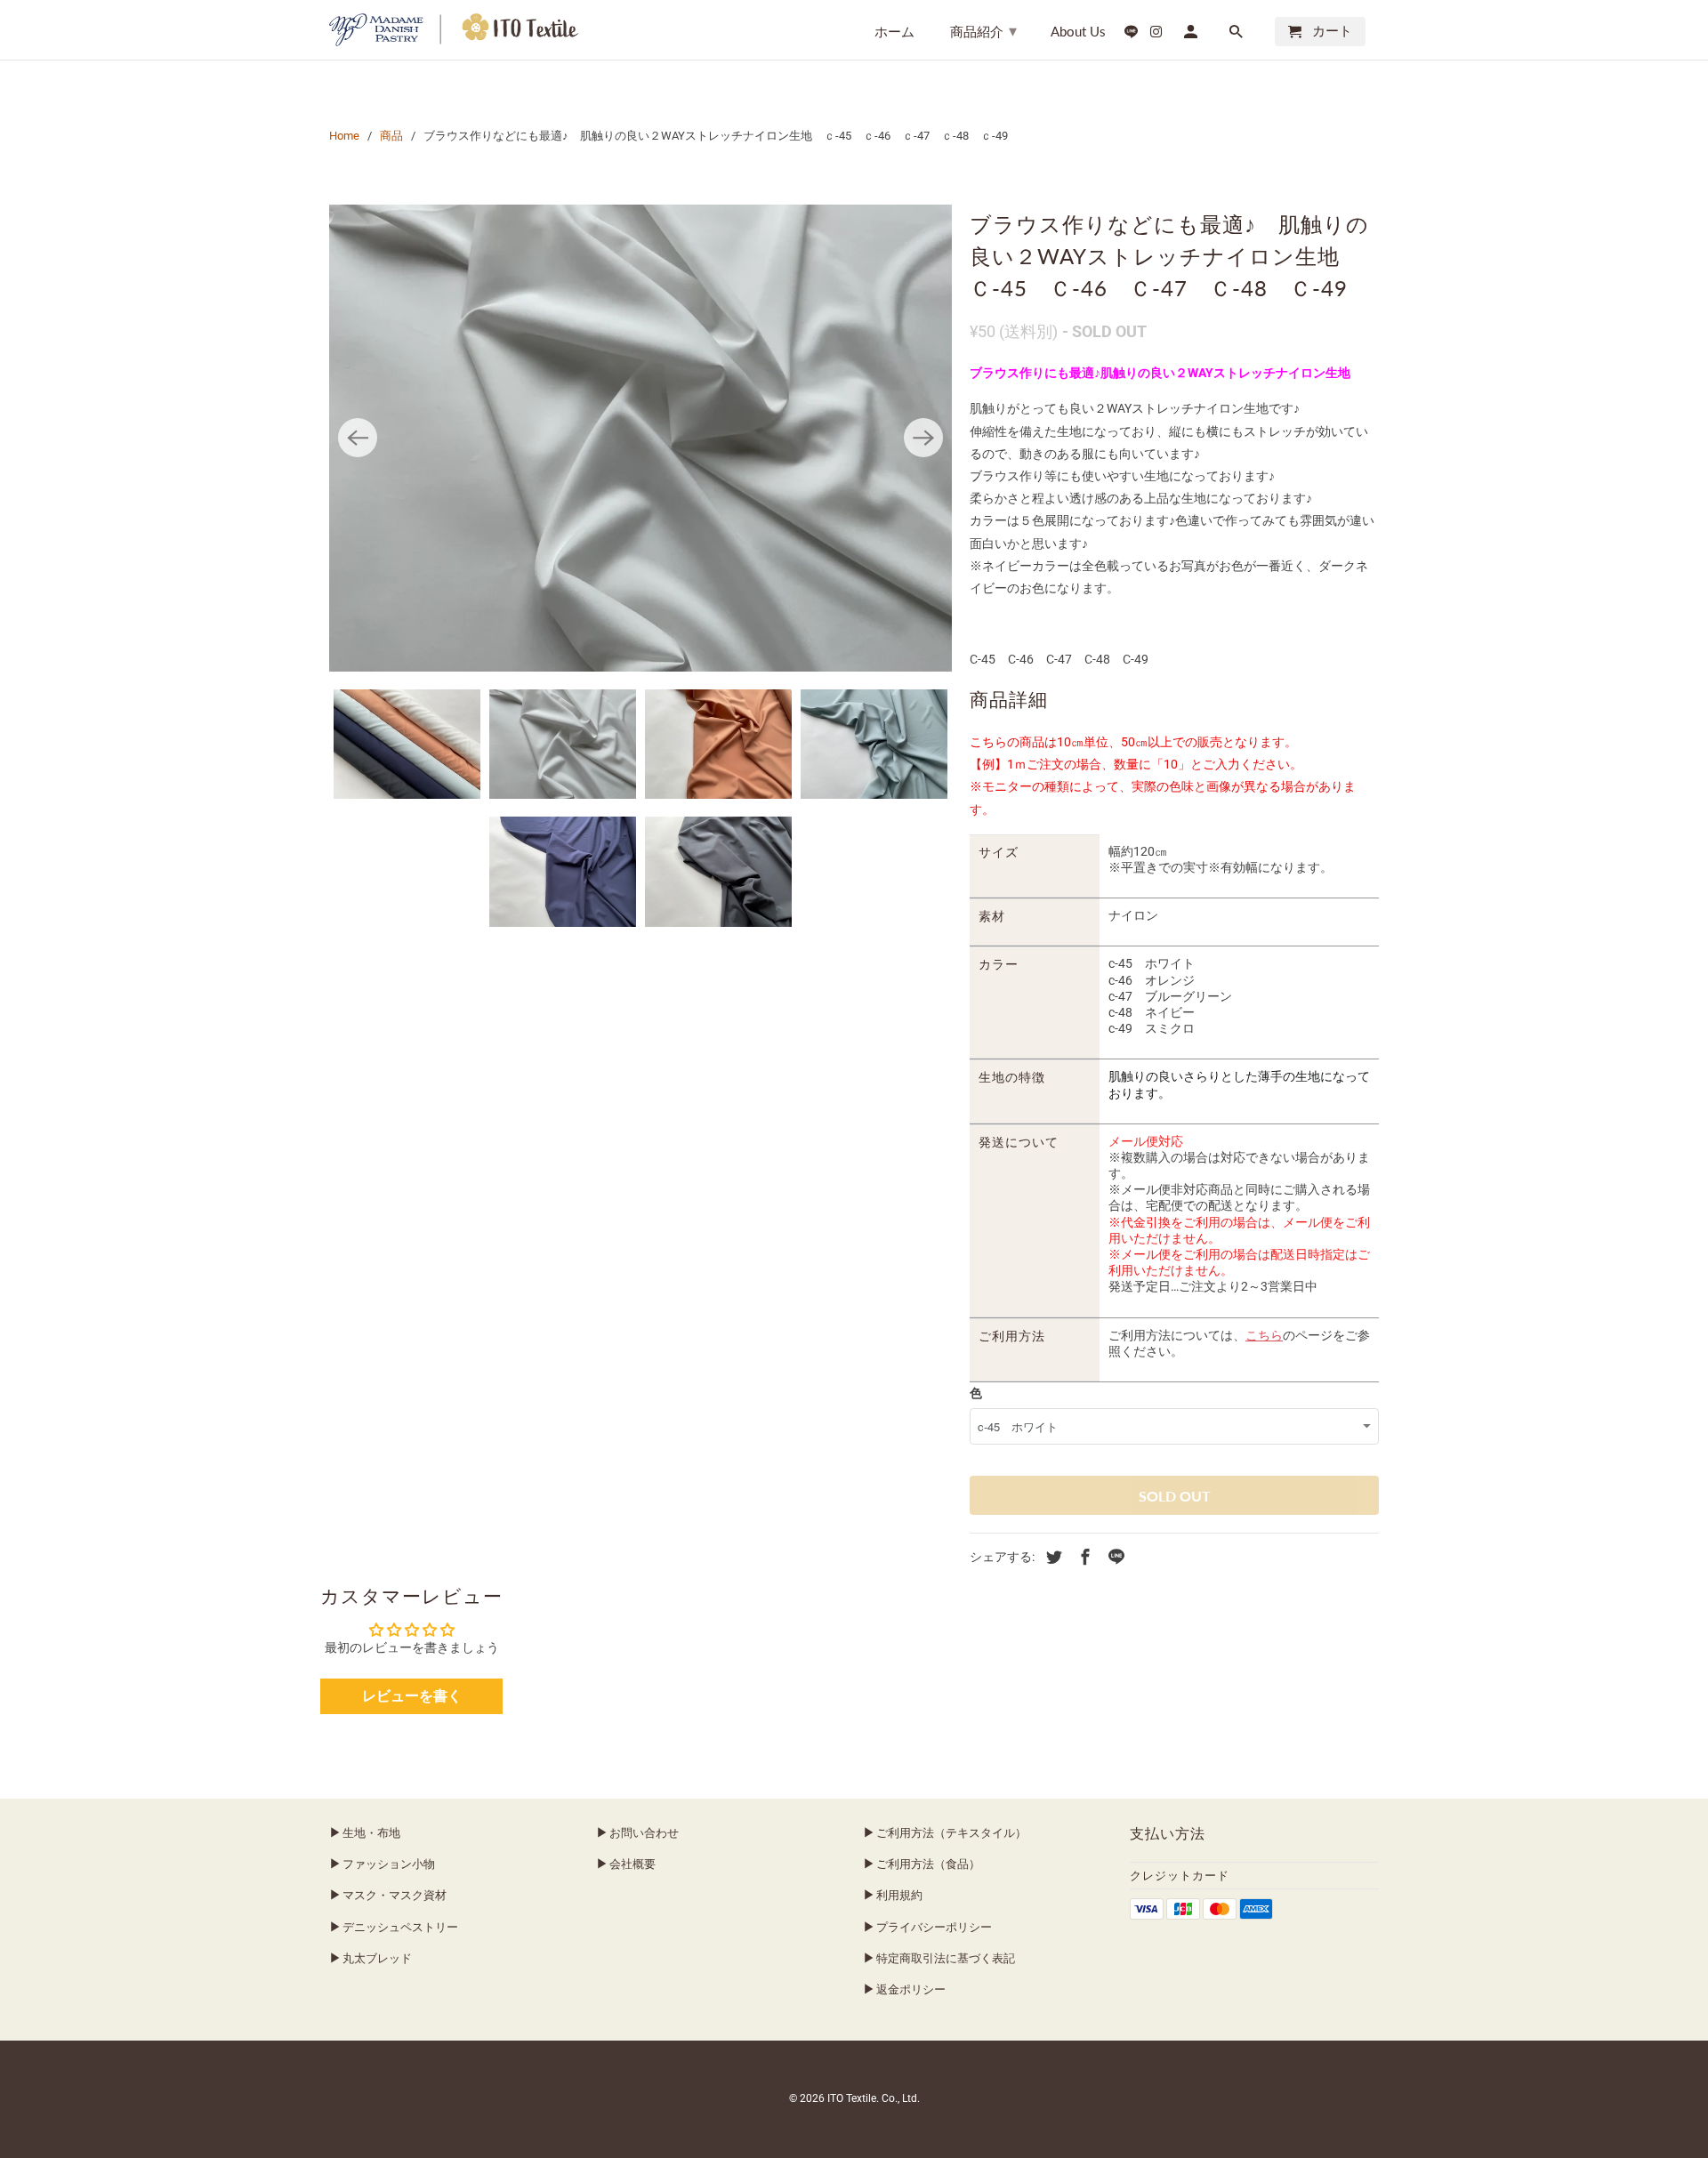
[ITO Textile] (454, 30)
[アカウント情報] (1192, 35)
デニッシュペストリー (400, 1927)
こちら (1264, 1335)
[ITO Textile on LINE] (1132, 35)
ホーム (894, 32)
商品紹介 (983, 30)
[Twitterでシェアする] (1051, 1557)
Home (344, 136)
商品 (391, 136)
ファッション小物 (389, 1864)
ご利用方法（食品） (928, 1864)
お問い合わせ (644, 1833)
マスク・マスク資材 (395, 1895)
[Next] (923, 438)
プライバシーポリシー (934, 1927)
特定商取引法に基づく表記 (946, 1958)
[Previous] (358, 438)
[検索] (1237, 35)
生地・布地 (371, 1833)
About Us (1078, 32)
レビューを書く (412, 1696)
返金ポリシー (911, 1989)
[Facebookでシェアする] (1083, 1557)
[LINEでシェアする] (1114, 1557)
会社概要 (632, 1864)
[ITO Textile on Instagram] (1156, 35)
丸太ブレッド (377, 1958)
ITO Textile (852, 2098)
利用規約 (899, 1895)
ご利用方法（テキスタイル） (951, 1833)
